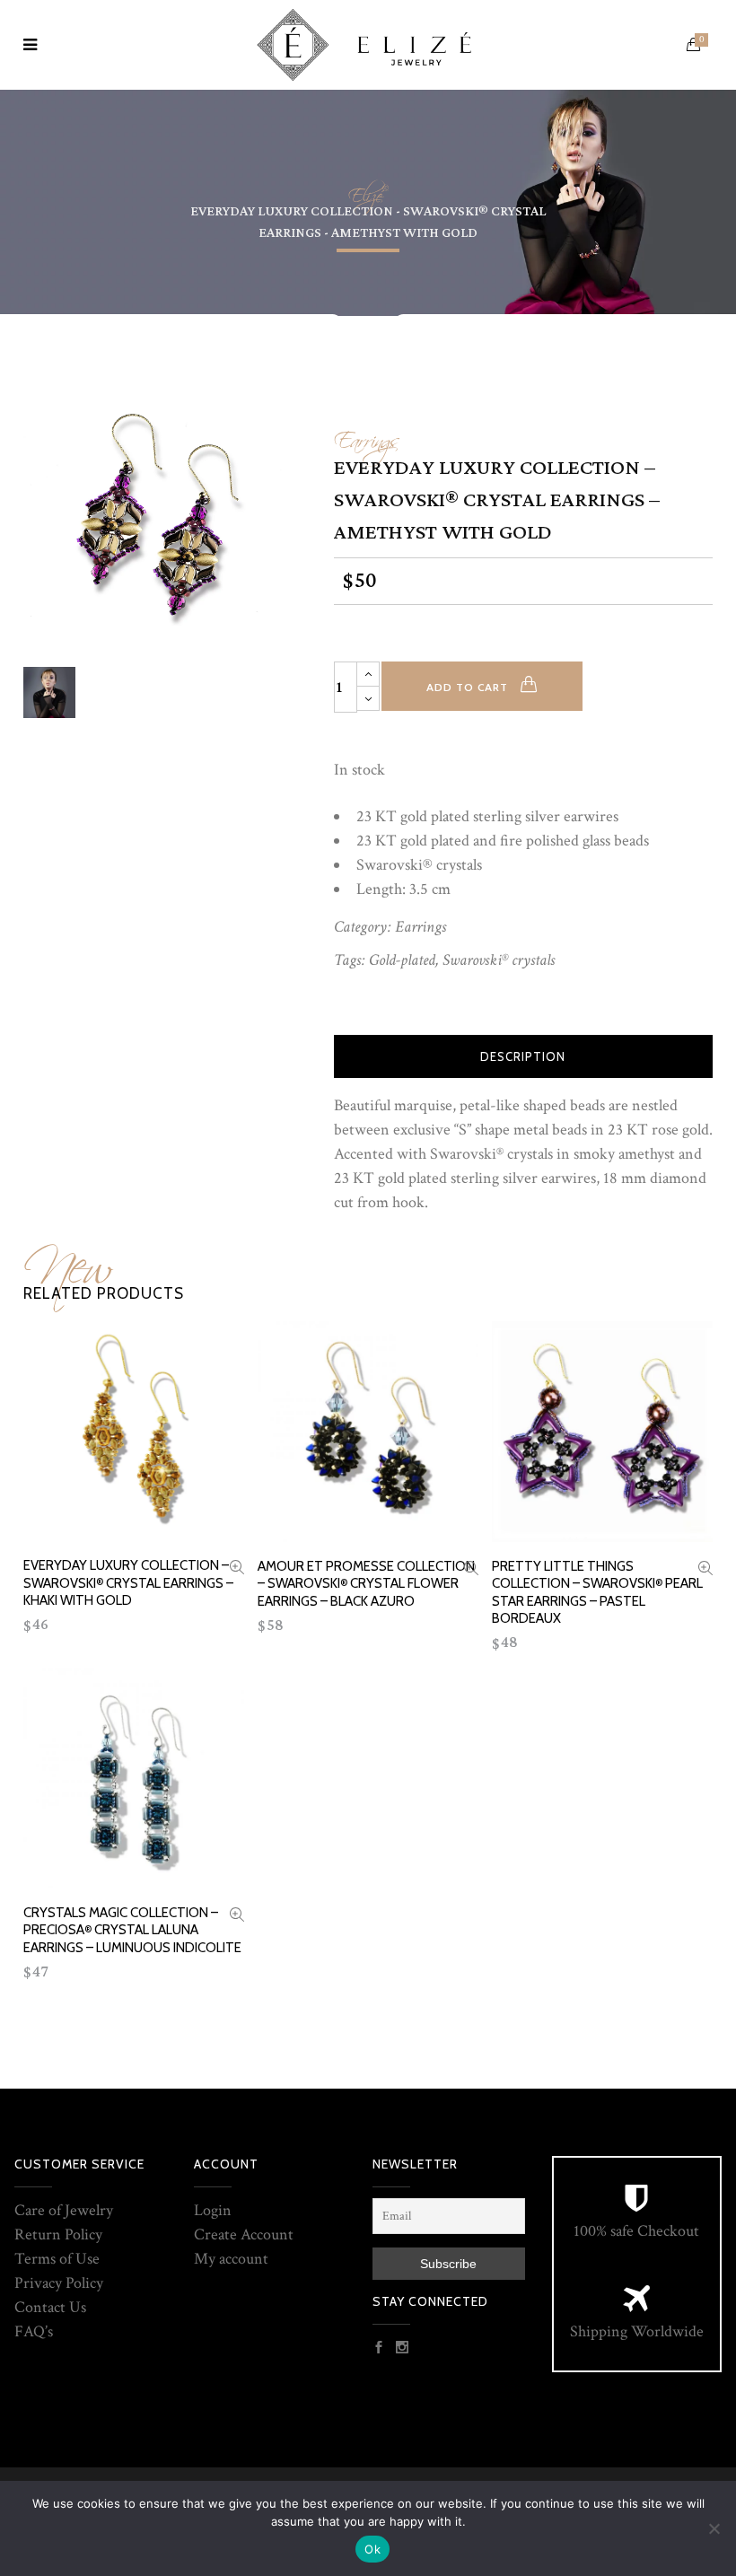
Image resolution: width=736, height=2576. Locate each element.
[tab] (523, 1056)
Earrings (367, 436)
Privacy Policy (59, 2283)
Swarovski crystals (499, 960)
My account (231, 2259)
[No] (714, 2528)
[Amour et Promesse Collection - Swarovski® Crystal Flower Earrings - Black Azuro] (471, 1570)
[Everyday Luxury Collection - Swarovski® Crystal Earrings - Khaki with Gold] (237, 1569)
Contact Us (50, 2307)
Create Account (244, 2234)
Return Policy (58, 2234)
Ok (372, 2549)
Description (523, 1056)
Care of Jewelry (64, 2210)
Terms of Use (57, 2259)
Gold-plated (402, 960)
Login (213, 2210)
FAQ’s (34, 2331)
